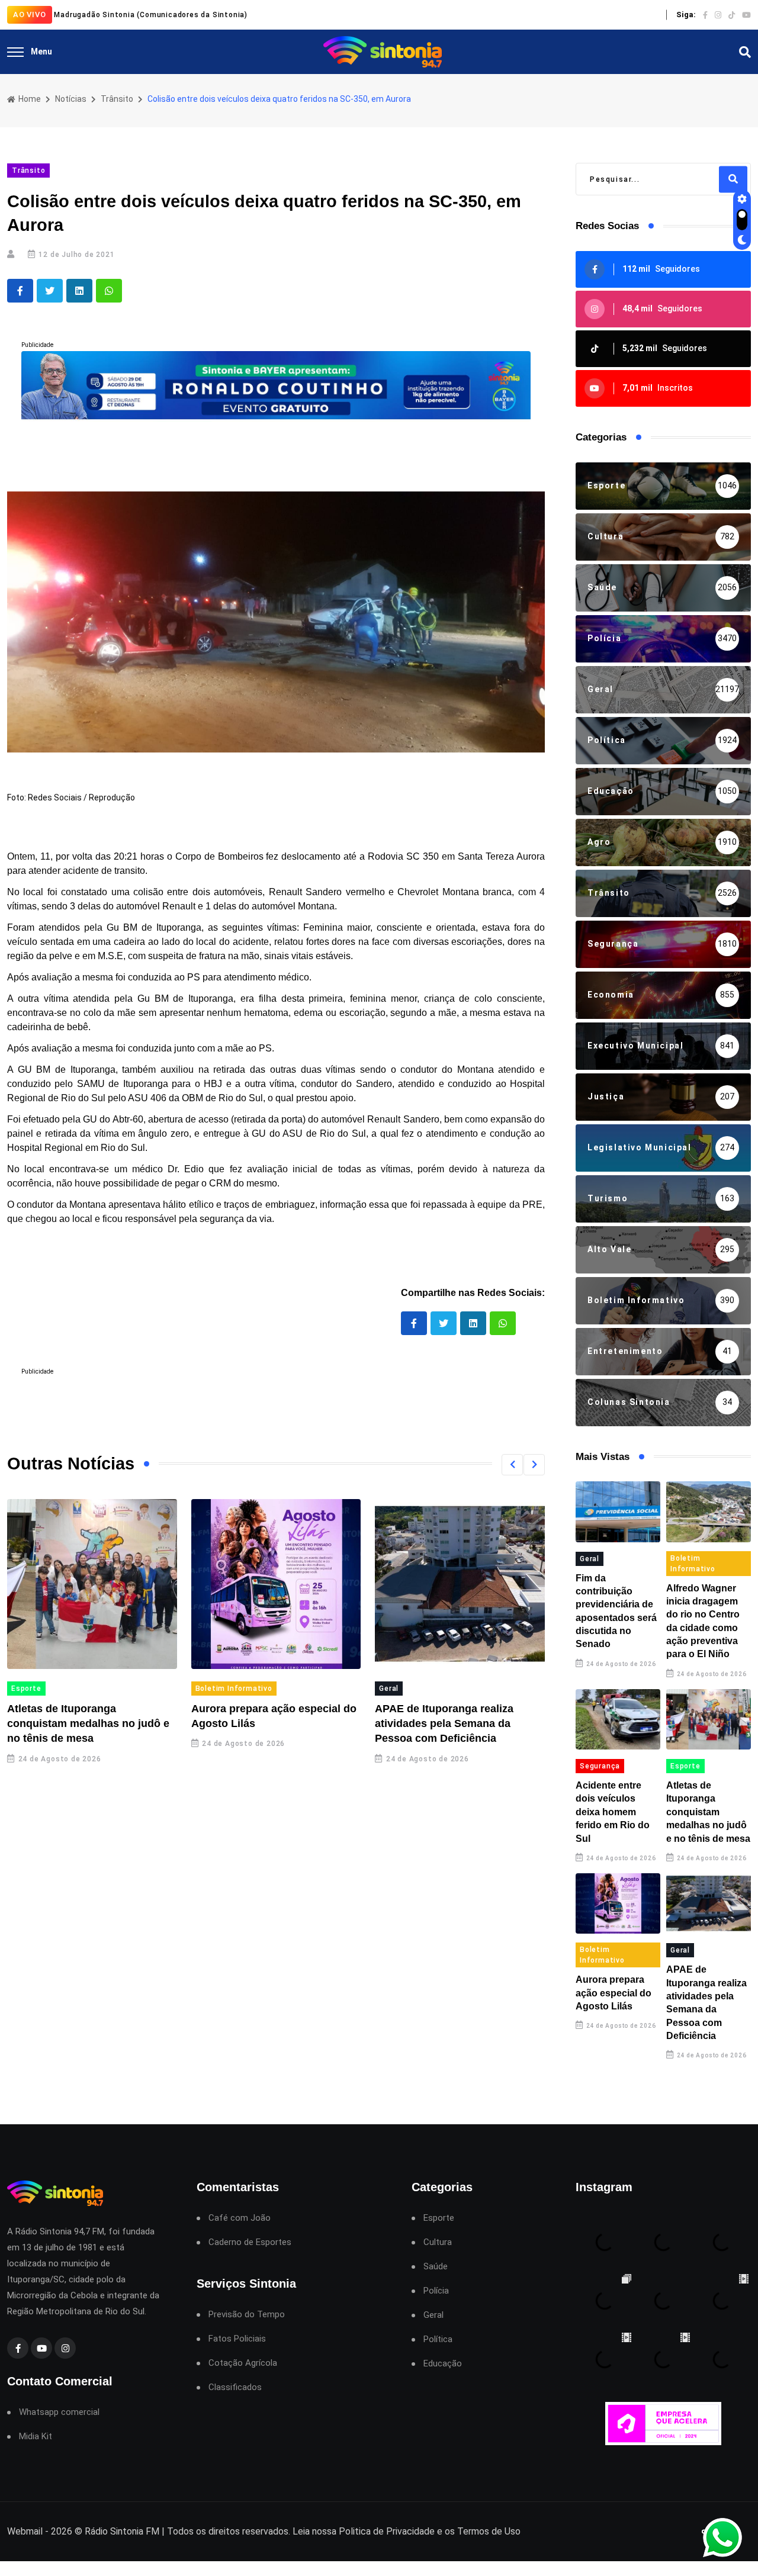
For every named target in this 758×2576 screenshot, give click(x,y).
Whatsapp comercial (59, 2412)
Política (438, 2339)
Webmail (25, 2531)
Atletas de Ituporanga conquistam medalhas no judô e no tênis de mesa (88, 1723)
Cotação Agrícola (243, 2363)
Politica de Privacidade (387, 2531)
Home (29, 99)
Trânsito (117, 99)
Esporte (26, 1689)
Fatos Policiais (237, 2339)
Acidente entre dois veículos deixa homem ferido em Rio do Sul (613, 1812)
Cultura (438, 2242)
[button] (512, 1465)
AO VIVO (30, 15)
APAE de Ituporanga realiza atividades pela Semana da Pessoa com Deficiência (444, 1723)
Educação (443, 2364)
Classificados (235, 2387)
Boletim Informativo (234, 1689)
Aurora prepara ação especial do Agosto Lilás (614, 1993)
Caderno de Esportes (250, 2242)
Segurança (600, 1766)
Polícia (436, 2291)
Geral (389, 1689)
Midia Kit (36, 2437)
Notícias (71, 99)
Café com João (240, 2218)
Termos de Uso (489, 2531)
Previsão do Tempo (247, 2315)
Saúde (436, 2267)
